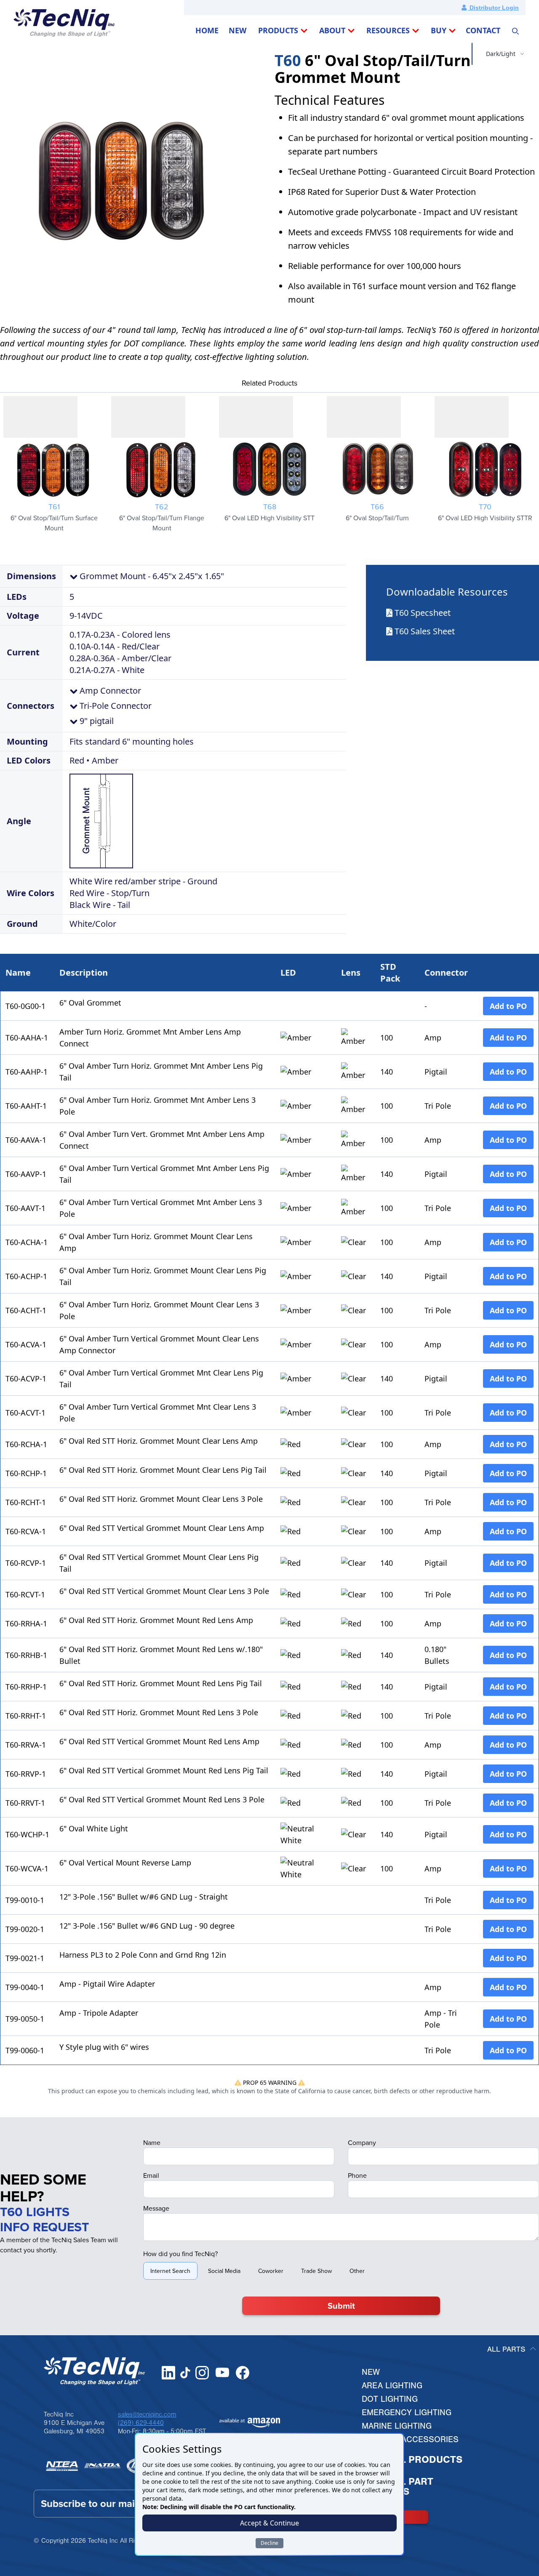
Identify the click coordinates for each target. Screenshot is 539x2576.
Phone (357, 2175)
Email (151, 2175)
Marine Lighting (397, 2426)
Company (362, 2142)
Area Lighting (392, 2386)
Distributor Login (493, 8)
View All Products (412, 2460)
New (371, 2372)
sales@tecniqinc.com (147, 2414)
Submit (341, 2306)
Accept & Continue (269, 2523)
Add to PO (508, 1006)
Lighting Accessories (410, 2439)
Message (156, 2208)
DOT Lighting (390, 2399)
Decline (269, 2543)
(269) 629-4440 (141, 2423)
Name (152, 2142)
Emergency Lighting (407, 2412)
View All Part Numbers (398, 2487)
